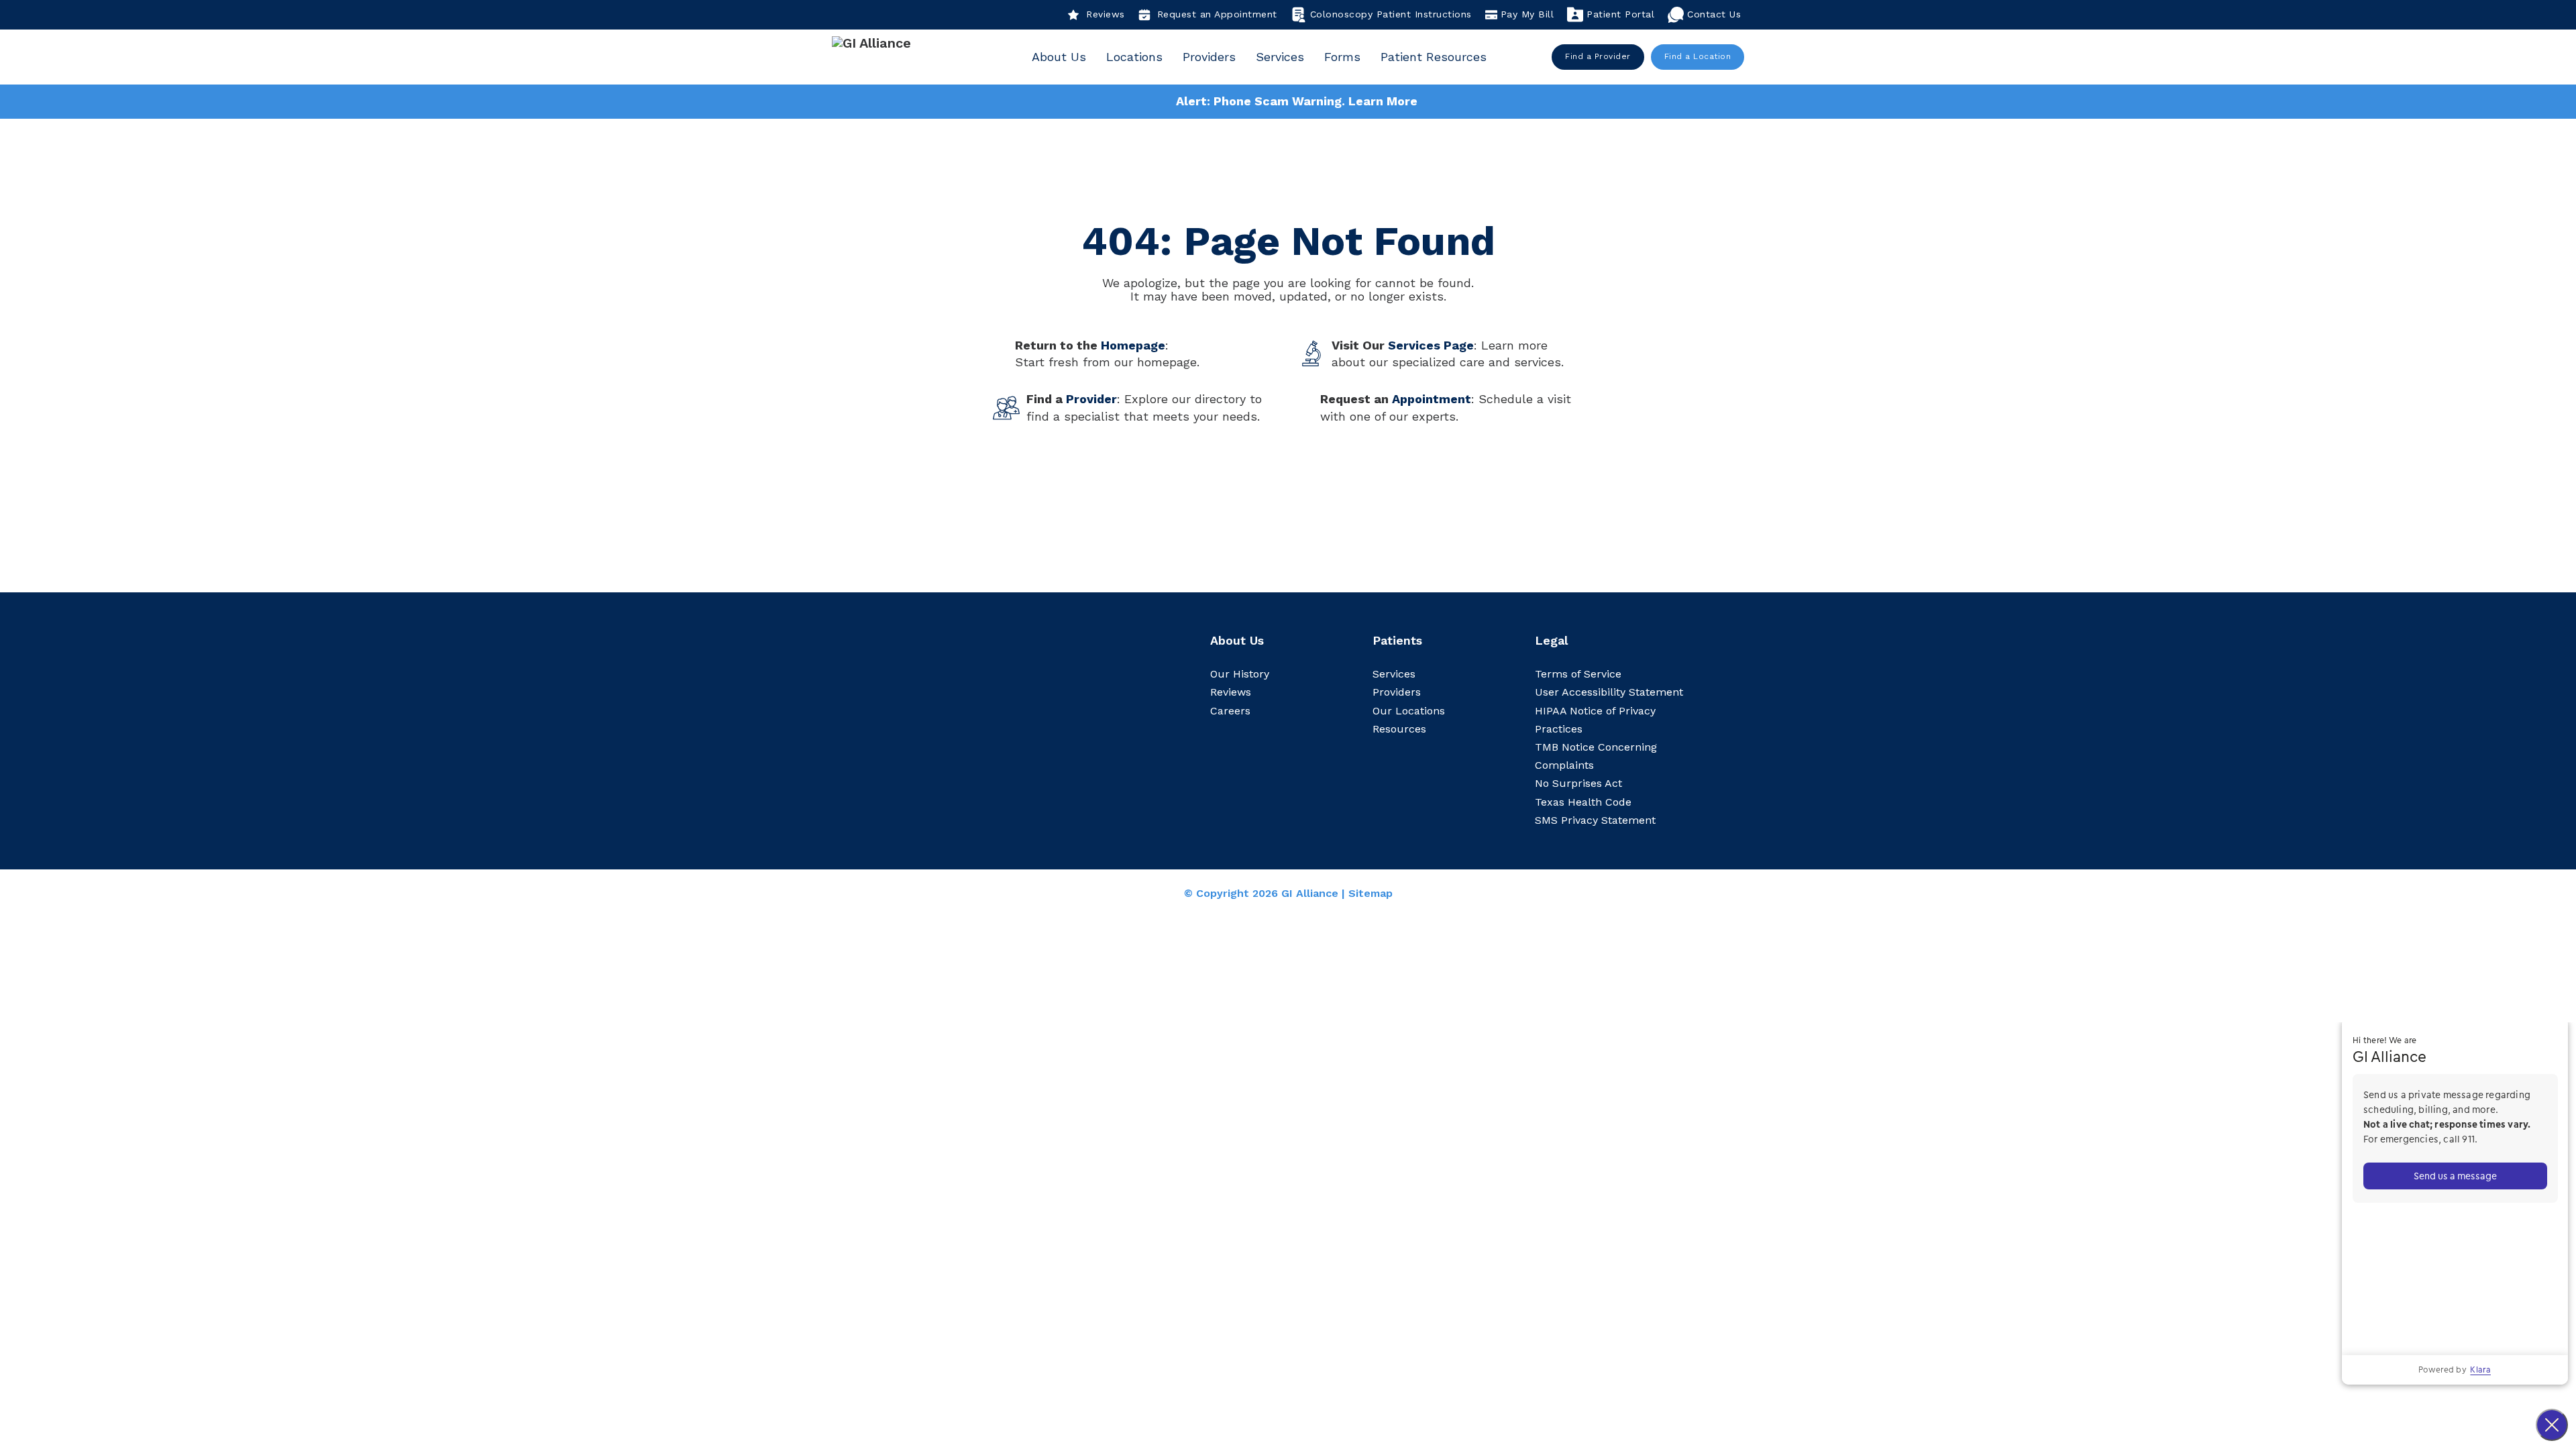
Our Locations (1409, 711)
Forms (1342, 57)
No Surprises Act (1578, 783)
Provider (1091, 399)
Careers (1230, 711)
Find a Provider (1598, 56)
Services (1280, 57)
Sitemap (1371, 893)
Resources (1399, 729)
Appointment (1432, 399)
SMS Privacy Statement (1595, 820)
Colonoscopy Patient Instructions (1391, 14)
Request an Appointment (1217, 14)
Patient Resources (1434, 57)
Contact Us (1714, 14)
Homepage (1133, 345)
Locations (1134, 57)
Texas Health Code (1583, 802)
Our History (1240, 674)
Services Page (1431, 345)
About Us (1059, 57)
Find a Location (1698, 56)
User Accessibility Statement (1609, 692)
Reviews (1106, 14)
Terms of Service (1578, 674)
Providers (1209, 57)
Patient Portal (1620, 14)
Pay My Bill (1527, 14)
